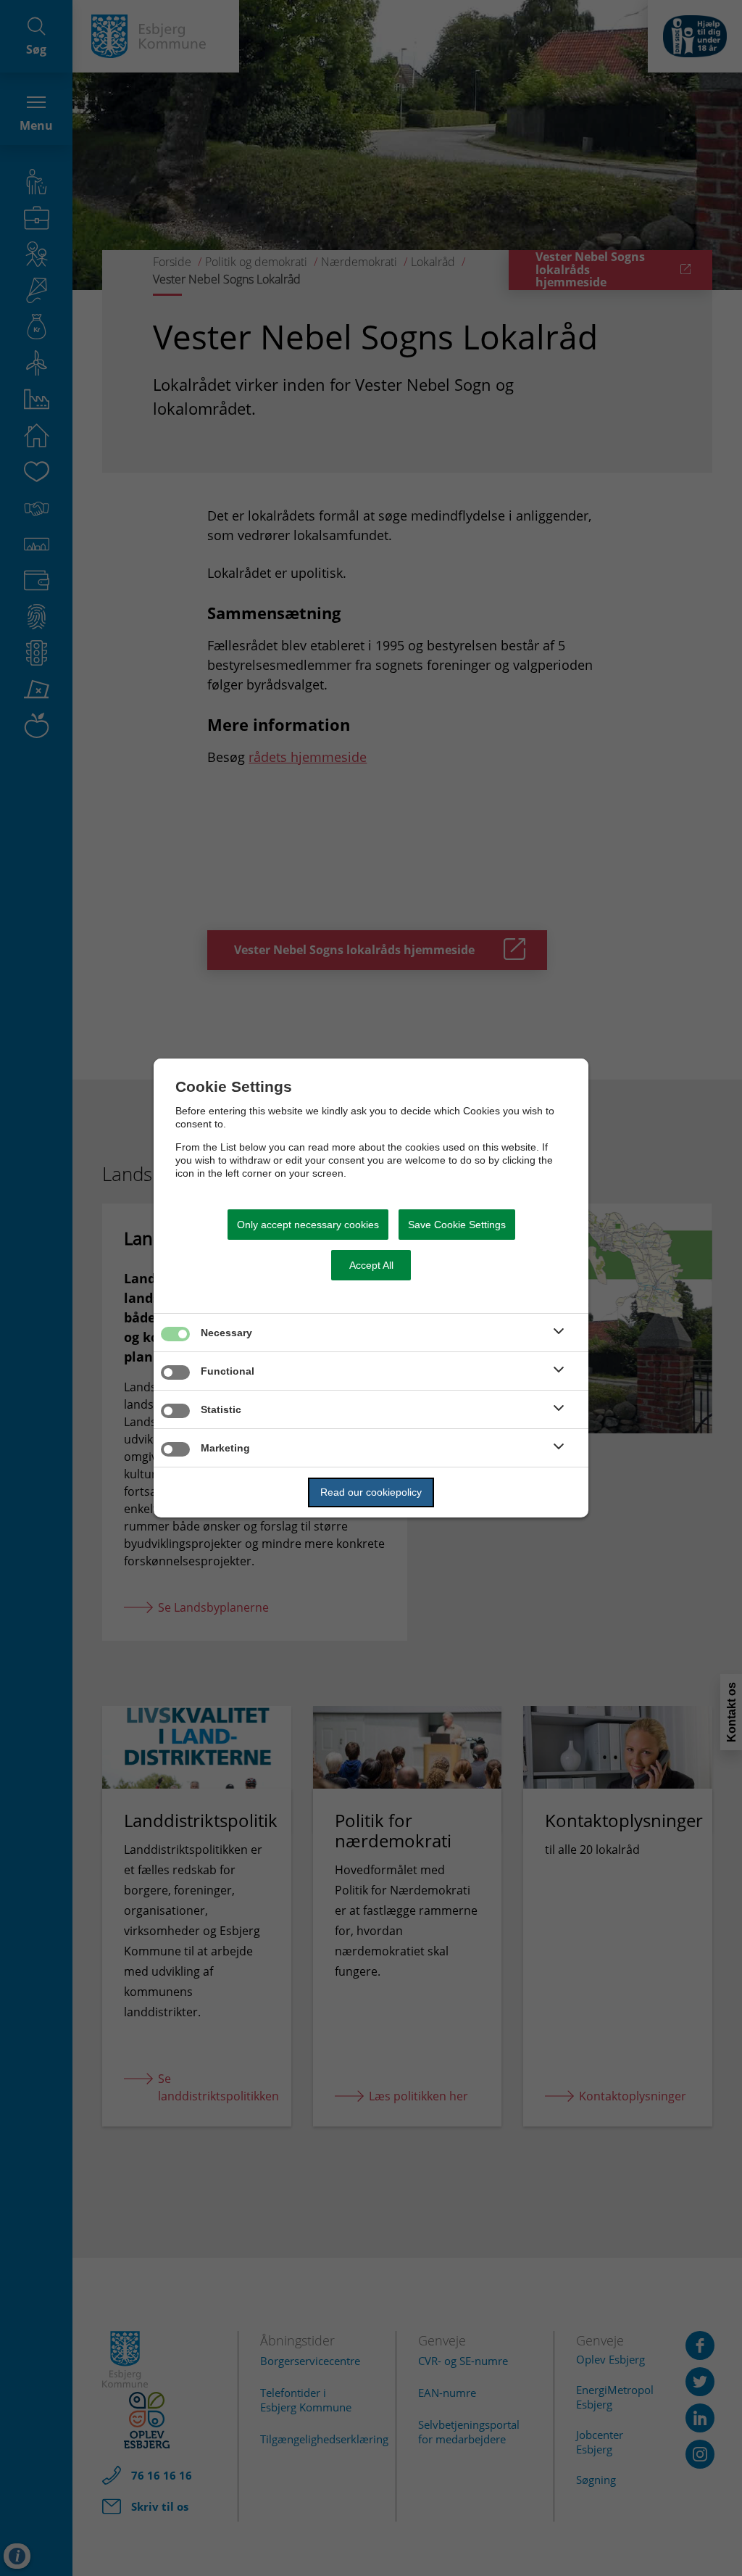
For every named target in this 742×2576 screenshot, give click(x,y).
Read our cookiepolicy (371, 1492)
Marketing (225, 1448)
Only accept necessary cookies (308, 1225)
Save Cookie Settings (457, 1225)
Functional (228, 1371)
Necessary (226, 1333)
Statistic (221, 1409)
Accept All (371, 1265)
